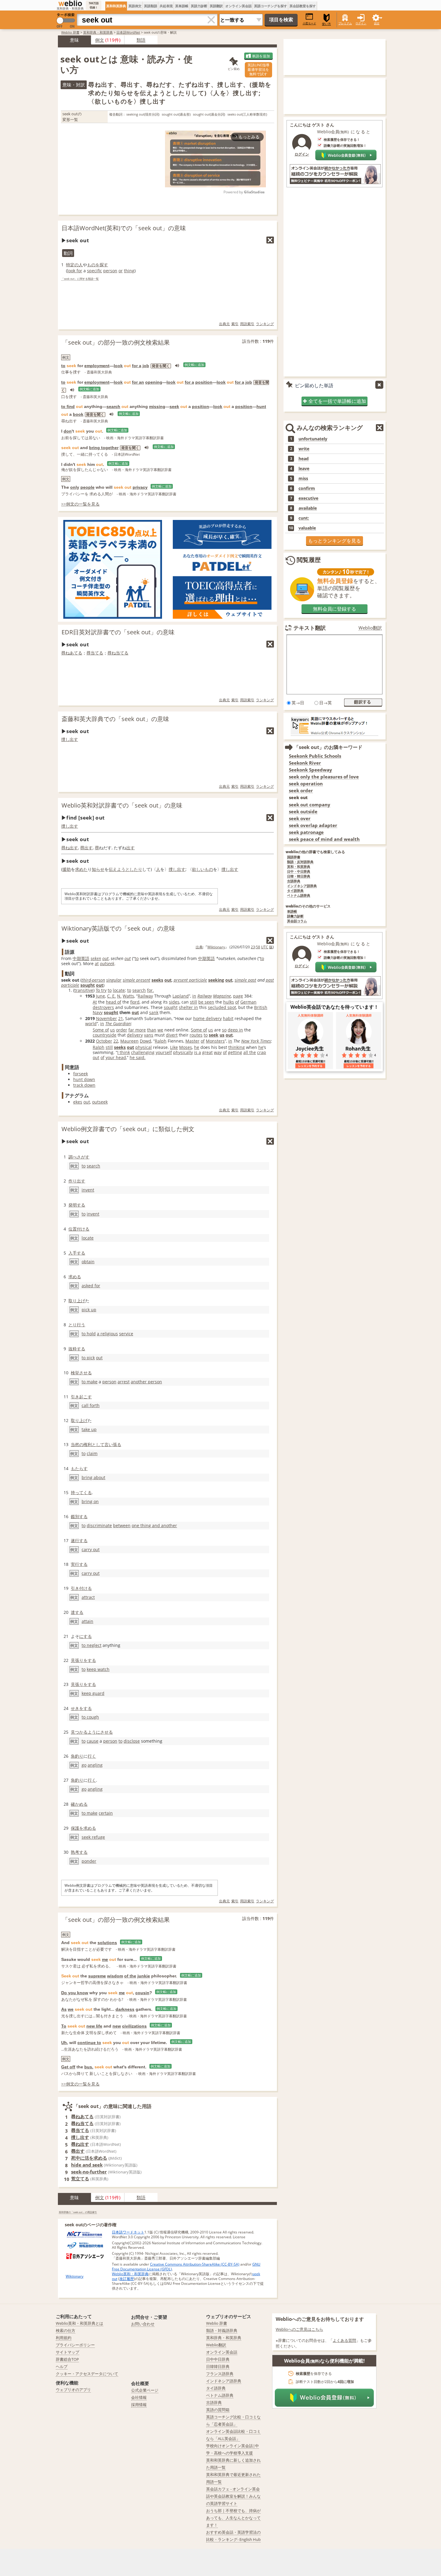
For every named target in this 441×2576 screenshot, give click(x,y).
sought (88, 985)
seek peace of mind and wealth (324, 839)
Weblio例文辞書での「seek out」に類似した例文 (128, 1129)
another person (146, 1382)
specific (94, 271)
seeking (216, 980)
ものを (93, 265)
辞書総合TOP (67, 2359)
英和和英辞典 (116, 6)
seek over (300, 818)
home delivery (207, 1018)
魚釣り (77, 1756)
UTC (265, 947)
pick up (89, 1310)
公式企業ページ (145, 2390)
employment (97, 366)
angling (95, 1765)
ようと (123, 869)
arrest (124, 1382)
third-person (93, 980)
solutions (107, 1943)
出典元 (224, 324)
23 (253, 947)
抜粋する (77, 1349)
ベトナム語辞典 (299, 896)
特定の (72, 265)
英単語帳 (182, 6)
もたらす (79, 1468)
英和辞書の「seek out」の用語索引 (78, 2212)
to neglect (91, 1645)
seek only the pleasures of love (324, 777)
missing (157, 406)
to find (68, 406)
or (121, 271)
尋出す (86, 848)
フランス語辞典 (220, 2374)
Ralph (161, 1041)
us (112, 1030)
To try (101, 990)
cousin (142, 1993)
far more (137, 1030)
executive (308, 498)
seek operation (306, 784)
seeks (157, 980)
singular (114, 980)
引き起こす (81, 1397)
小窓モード (309, 23)
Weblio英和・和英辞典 (130, 2274)
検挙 (75, 1373)
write (304, 449)
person (110, 271)
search (113, 406)
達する (77, 1612)
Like (174, 1047)
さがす (83, 1157)
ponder (89, 1861)
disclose (132, 1741)
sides (174, 1002)
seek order (301, 791)
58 (258, 947)
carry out (91, 1549)
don (68, 431)
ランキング (265, 324)
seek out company (310, 805)
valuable (307, 528)
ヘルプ (62, 2366)
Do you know (75, 1993)
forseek (81, 1074)
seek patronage (306, 832)
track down (84, 1085)
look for (75, 271)
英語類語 (151, 6)
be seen (206, 1002)
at (97, 963)
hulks (229, 1002)
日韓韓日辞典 (218, 2366)
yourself (164, 1052)
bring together (104, 448)
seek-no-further (89, 2172)
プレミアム (345, 23)
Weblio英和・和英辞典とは (79, 2323)
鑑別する (79, 1516)
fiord (135, 1002)
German (248, 1002)
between (122, 1525)
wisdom (115, 1976)
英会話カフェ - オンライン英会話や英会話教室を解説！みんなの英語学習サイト (233, 2496)
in (194, 996)
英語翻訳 (216, 6)
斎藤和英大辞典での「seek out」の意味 (115, 719)
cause (93, 1741)
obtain (88, 1262)
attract (88, 1597)
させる (85, 1373)
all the (250, 1052)
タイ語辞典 (295, 891)
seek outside (303, 812)
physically (183, 1052)
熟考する (79, 1852)
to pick (88, 1358)
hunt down (84, 1079)
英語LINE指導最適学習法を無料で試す (258, 69)
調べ (73, 1157)
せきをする (81, 1708)
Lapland (181, 996)
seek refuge (93, 1837)
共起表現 (166, 6)
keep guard (93, 1693)
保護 (75, 1828)
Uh (64, 2043)
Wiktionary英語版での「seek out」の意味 (118, 928)
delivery (135, 1035)
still (193, 1002)
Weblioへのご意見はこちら (299, 2329)
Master (192, 1041)
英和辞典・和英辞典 (98, 32)
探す (104, 265)
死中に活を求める (89, 2158)
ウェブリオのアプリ (73, 2390)
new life (94, 2026)
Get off (68, 2067)
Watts (128, 996)
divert (172, 1035)
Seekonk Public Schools (315, 756)
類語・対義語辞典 (222, 2330)
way (218, 1052)
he (197, 1047)
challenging (143, 1052)
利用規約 (64, 2338)
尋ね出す (70, 848)
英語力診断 (199, 6)
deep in (235, 1030)
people (87, 487)
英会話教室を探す (303, 6)
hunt (261, 406)
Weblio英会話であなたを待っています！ (334, 1007)
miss (303, 479)
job (146, 366)
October (104, 1041)
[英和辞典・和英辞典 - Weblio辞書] (70, 3)
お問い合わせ (143, 2324)
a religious (107, 1334)
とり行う (77, 1325)
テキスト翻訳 (310, 628)
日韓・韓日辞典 (299, 876)
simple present (136, 980)
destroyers (103, 1007)
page (238, 996)
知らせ (98, 869)
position (204, 382)
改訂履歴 (127, 2279)
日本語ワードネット (128, 2232)
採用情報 (139, 2405)
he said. (138, 1057)
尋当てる (95, 653)
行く (92, 1756)
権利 (88, 1444)
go (84, 1765)
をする (90, 1660)
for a (137, 366)
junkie (144, 1976)
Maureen (129, 1041)
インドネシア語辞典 (302, 886)
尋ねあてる (72, 653)
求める (75, 1277)
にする (85, 1636)
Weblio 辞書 (70, 32)
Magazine (222, 996)
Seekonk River (305, 763)
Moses (186, 1047)
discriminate (99, 1525)
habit (228, 1018)
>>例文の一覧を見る (80, 504)
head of (114, 1002)
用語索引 (247, 324)
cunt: (304, 518)
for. (150, 990)
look (118, 366)
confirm (307, 488)
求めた (81, 869)
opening (154, 382)
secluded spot (222, 1007)
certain (106, 1813)
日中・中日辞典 (299, 872)
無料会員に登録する (334, 609)
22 (116, 1041)
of (237, 1002)
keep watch (98, 1669)
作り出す (77, 1181)
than (152, 1030)
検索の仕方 (66, 2330)
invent (88, 1190)
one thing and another (154, 1525)
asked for (91, 1286)
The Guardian (118, 1024)
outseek (107, 963)
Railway (145, 996)
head (304, 459)
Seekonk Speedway (310, 770)
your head (116, 1057)
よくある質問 (344, 2340)
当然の (77, 1444)
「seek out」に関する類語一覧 (80, 279)
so (224, 1030)
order (122, 1030)
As (64, 2009)
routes (196, 1035)
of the (130, 1976)
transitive (84, 990)
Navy (98, 1012)
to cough (90, 1717)
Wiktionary (216, 947)
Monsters (215, 1041)
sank (154, 1012)
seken (96, 958)
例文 (100, 40)
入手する (77, 1253)
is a (198, 1052)
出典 (199, 947)
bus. (89, 2067)
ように (94, 1732)
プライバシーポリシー (75, 2345)
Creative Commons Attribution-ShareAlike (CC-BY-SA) (195, 2264)
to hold (89, 1334)
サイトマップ (67, 2352)
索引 (235, 324)
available (308, 508)
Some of (101, 1030)
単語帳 (292, 912)
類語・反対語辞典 (300, 862)
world (91, 1024)
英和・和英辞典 (299, 867)
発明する (77, 1205)
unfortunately (313, 439)
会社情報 (139, 2397)
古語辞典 (294, 881)
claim (92, 1453)
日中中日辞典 (218, 2359)
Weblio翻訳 (370, 628)
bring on (90, 1501)
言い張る (113, 1444)
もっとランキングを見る (334, 541)
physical (144, 1047)
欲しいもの (202, 869)
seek (174, 406)
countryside (105, 1035)
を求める (88, 1828)
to (63, 366)
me (105, 1959)
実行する (79, 1564)
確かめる (79, 1804)
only (75, 487)
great (207, 1052)
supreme (97, 1976)
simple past (245, 980)
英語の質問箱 (218, 2410)
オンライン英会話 (238, 6)
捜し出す (70, 739)
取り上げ (77, 1301)
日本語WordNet (128, 32)
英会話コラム (297, 921)
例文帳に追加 (194, 365)
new (117, 2026)
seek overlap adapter (313, 825)
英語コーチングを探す (271, 6)
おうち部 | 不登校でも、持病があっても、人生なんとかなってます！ (233, 2518)
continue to (89, 2043)
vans (149, 1035)
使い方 (326, 24)
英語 (85, 958)
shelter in (188, 1007)
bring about (93, 1477)
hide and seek (87, 2165)
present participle (190, 980)
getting (235, 1052)
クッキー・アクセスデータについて (87, 2374)
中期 (77, 958)
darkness (125, 2009)
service (126, 1334)
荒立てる (80, 2179)
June (100, 996)
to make (90, 1382)
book (78, 414)
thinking (237, 1047)
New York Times (256, 1041)
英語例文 (135, 6)
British (261, 1007)
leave (304, 469)
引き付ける (81, 1588)
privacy (140, 487)
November (106, 1018)
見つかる (79, 1732)
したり (136, 869)
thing (129, 271)
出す (130, 848)
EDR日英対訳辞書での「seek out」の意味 (118, 632)
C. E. (111, 996)
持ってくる (81, 1492)
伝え (113, 869)
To (64, 2026)
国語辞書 (294, 857)
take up (89, 1429)
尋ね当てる (118, 653)
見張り (77, 1660)
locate (119, 990)
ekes (78, 1102)
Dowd (145, 1041)
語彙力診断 (295, 916)
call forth (91, 1405)
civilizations (134, 2026)
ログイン (361, 23)
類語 (141, 40)
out (105, 958)
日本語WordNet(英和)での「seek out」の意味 (124, 228)
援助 (67, 869)
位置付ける (79, 1229)
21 (121, 1018)
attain (87, 1621)
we (160, 1030)
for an (138, 382)
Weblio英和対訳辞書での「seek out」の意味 (122, 805)
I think (124, 1052)
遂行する (79, 1540)
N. (119, 996)
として (98, 1444)
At (95, 1002)
